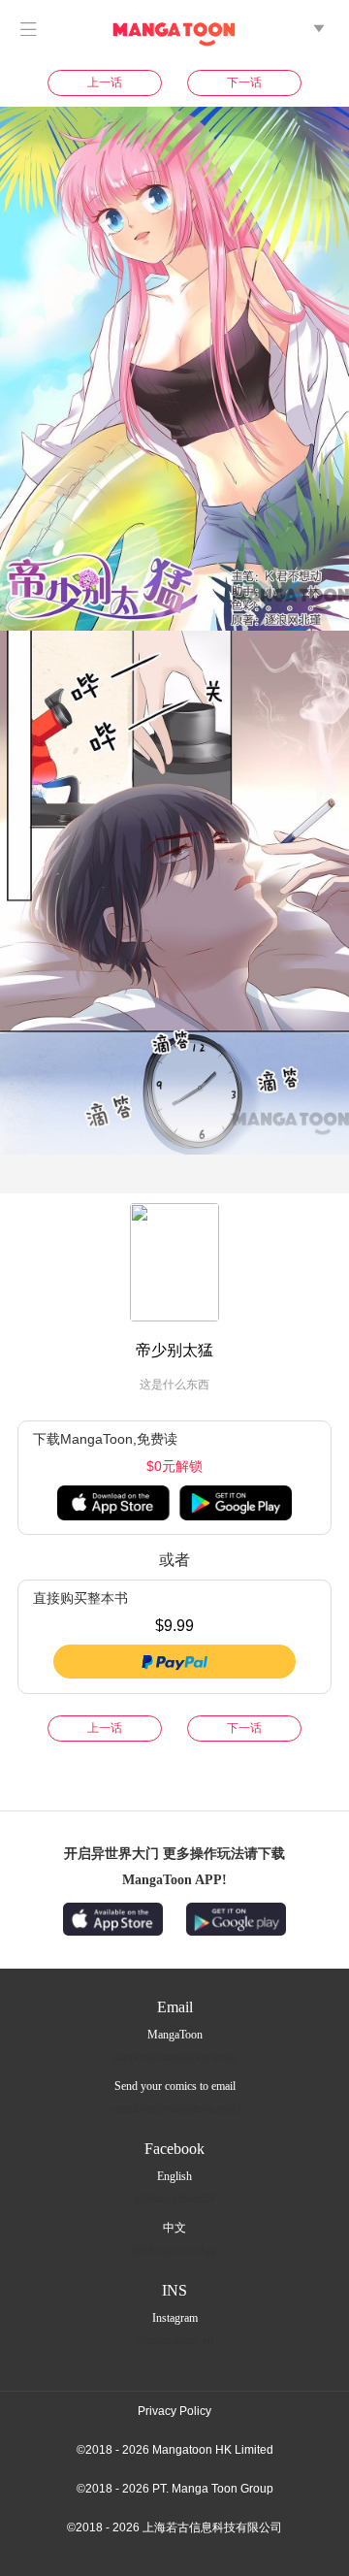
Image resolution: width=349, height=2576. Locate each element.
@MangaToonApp (175, 2250)
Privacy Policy (174, 2411)
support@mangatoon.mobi (174, 2057)
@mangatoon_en (174, 2340)
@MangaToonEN (174, 2199)
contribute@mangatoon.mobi (175, 2108)
